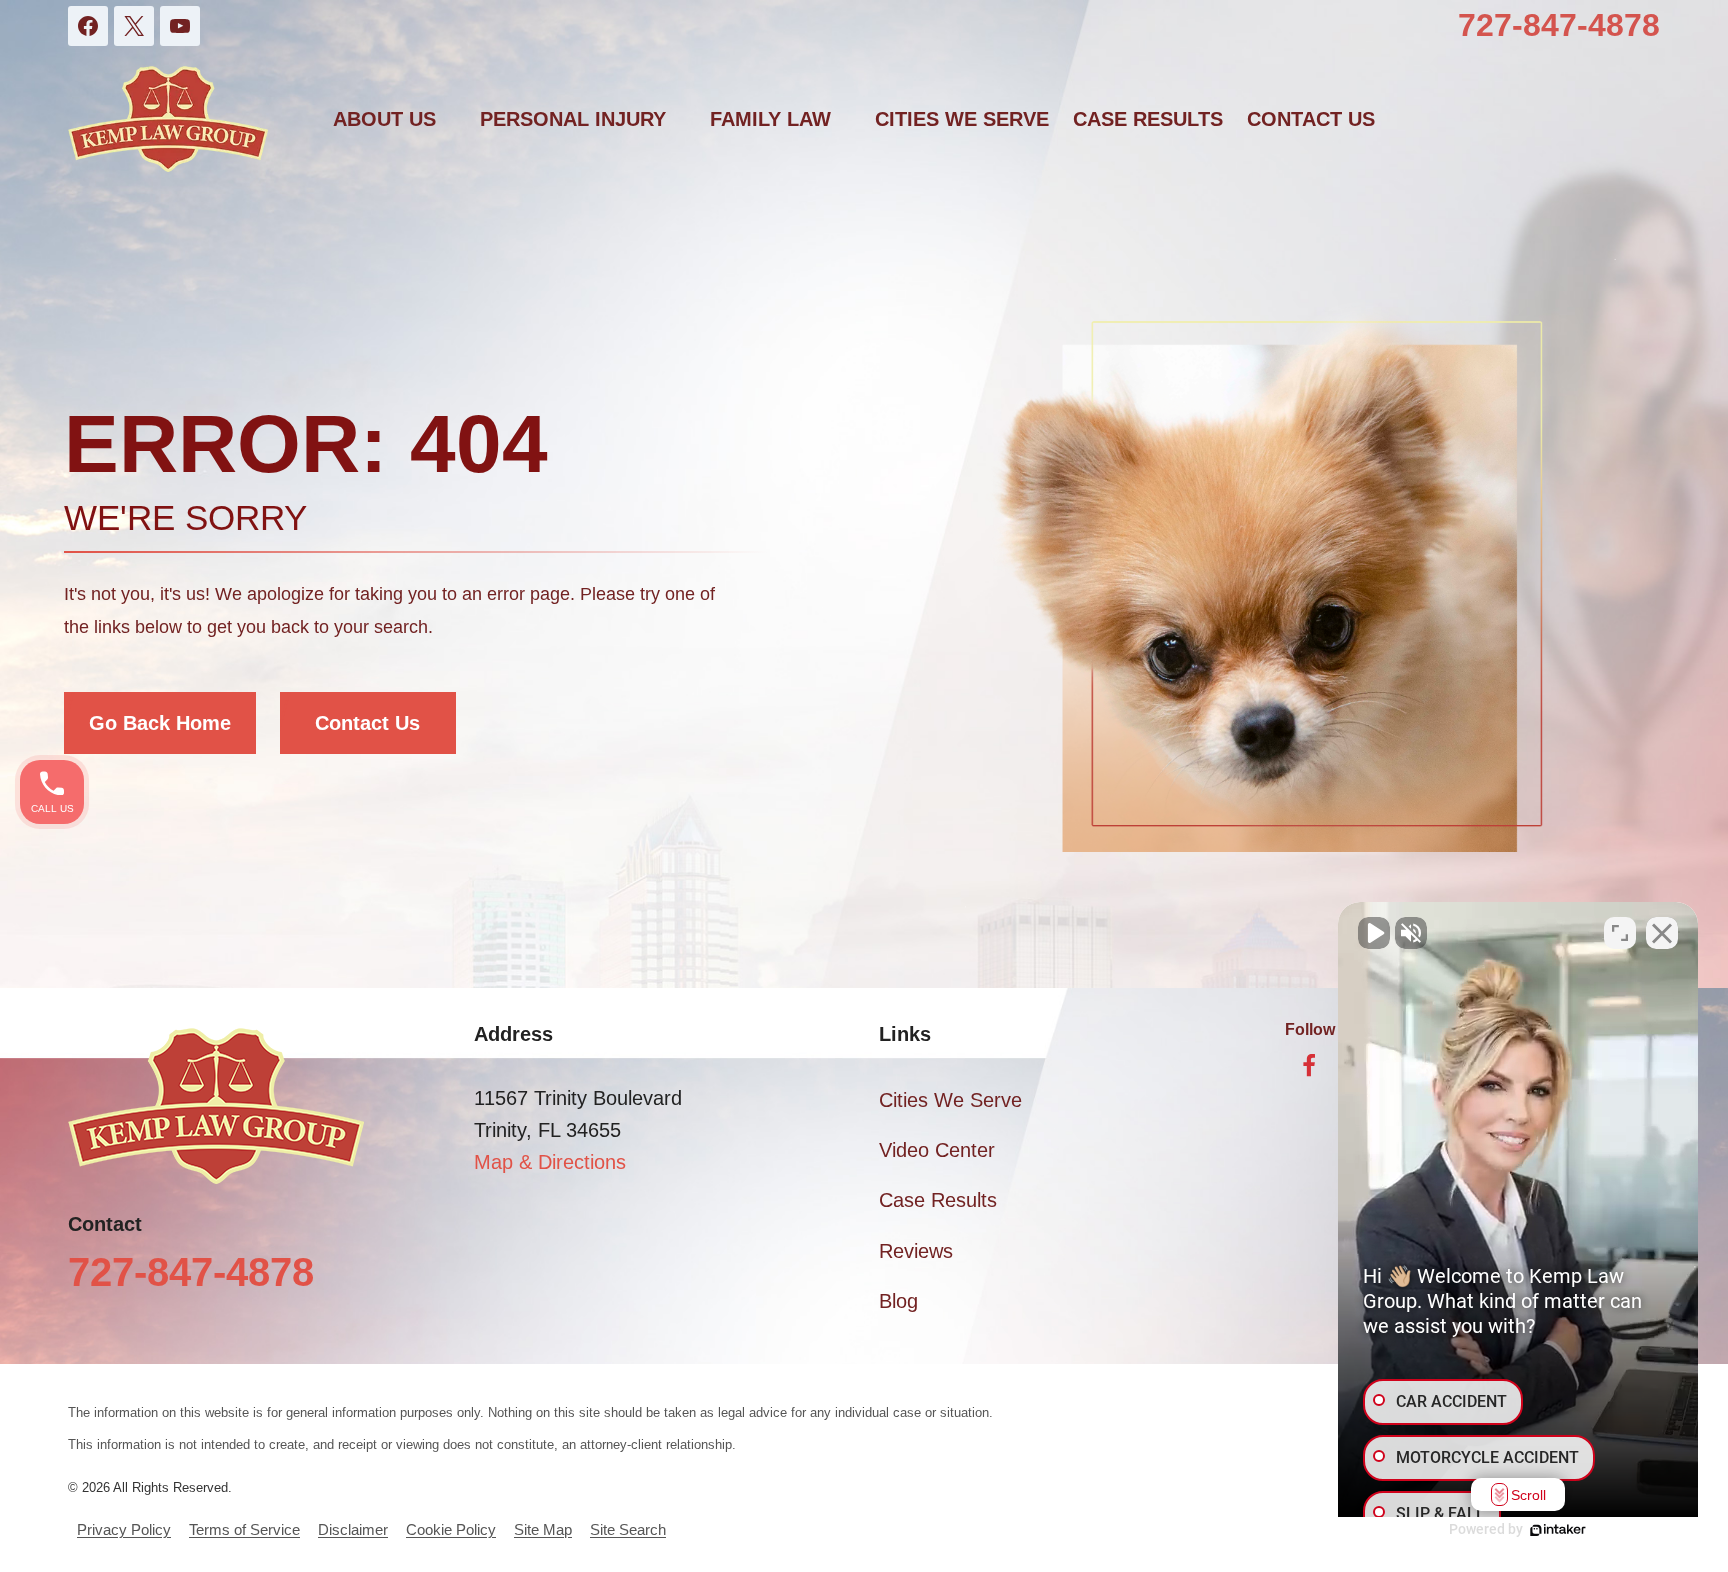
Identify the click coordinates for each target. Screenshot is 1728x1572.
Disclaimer (353, 1529)
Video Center (937, 1150)
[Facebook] (88, 26)
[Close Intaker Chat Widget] (1662, 933)
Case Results (1148, 119)
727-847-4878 (1559, 25)
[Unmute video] (1374, 933)
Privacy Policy (124, 1529)
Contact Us (367, 723)
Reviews (916, 1251)
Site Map (543, 1529)
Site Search (628, 1529)
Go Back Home (160, 723)
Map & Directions (550, 1162)
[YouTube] (180, 26)
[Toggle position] (1620, 933)
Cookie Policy (451, 1529)
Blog (898, 1301)
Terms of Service (244, 1529)
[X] (134, 26)
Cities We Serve (962, 119)
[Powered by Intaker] (1558, 1530)
